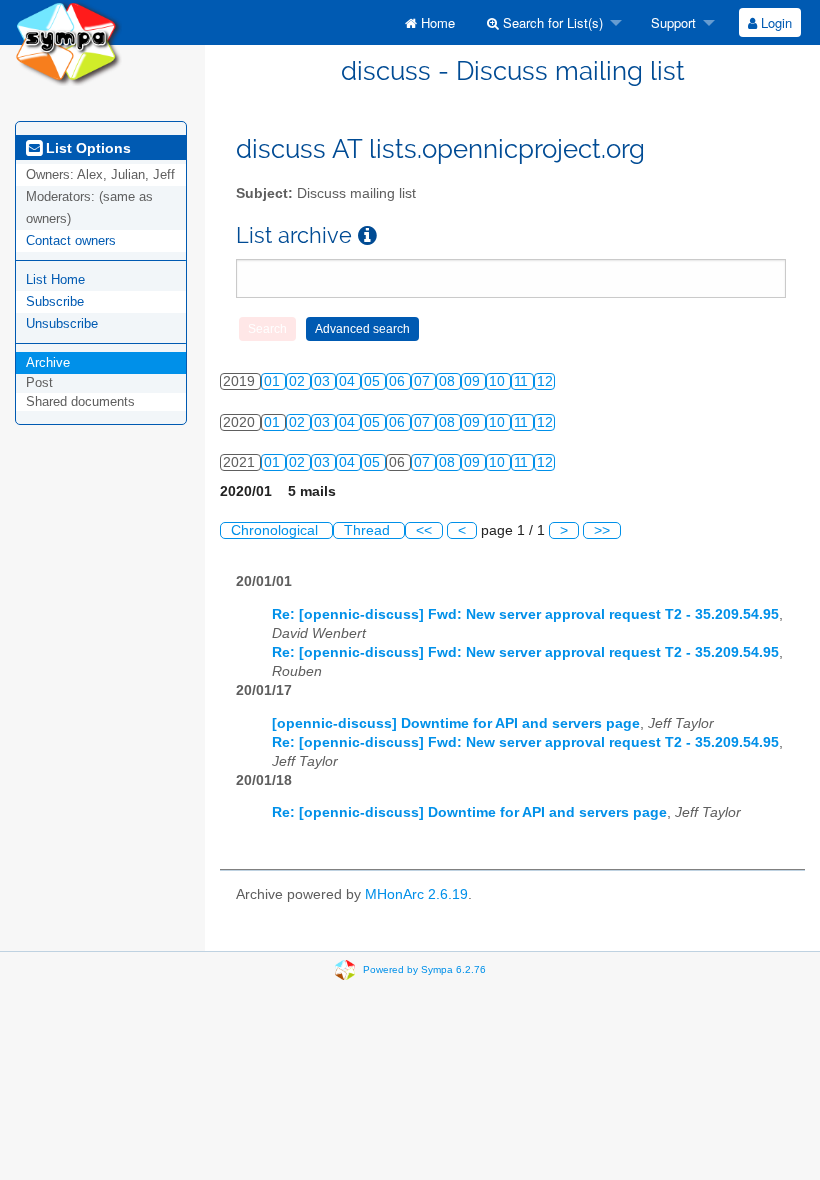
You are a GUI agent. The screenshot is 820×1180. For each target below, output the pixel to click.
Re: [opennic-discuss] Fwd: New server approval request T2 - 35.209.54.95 (525, 614)
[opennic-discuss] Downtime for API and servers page (456, 723)
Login (774, 22)
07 (424, 381)
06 (399, 381)
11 (523, 381)
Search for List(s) (551, 22)
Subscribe (55, 301)
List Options (86, 148)
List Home (55, 279)
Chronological (276, 530)
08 (449, 381)
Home (436, 22)
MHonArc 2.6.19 (416, 894)
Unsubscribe (62, 323)
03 (324, 381)
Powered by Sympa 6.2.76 (424, 969)
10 (499, 381)
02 (299, 381)
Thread (369, 530)
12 (545, 381)
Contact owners (71, 240)
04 (349, 381)
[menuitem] (430, 22)
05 (374, 381)
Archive (48, 362)
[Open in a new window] (367, 235)
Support (671, 22)
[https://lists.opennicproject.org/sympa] (68, 41)
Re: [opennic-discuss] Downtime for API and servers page (469, 812)
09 (474, 381)
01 (274, 381)
